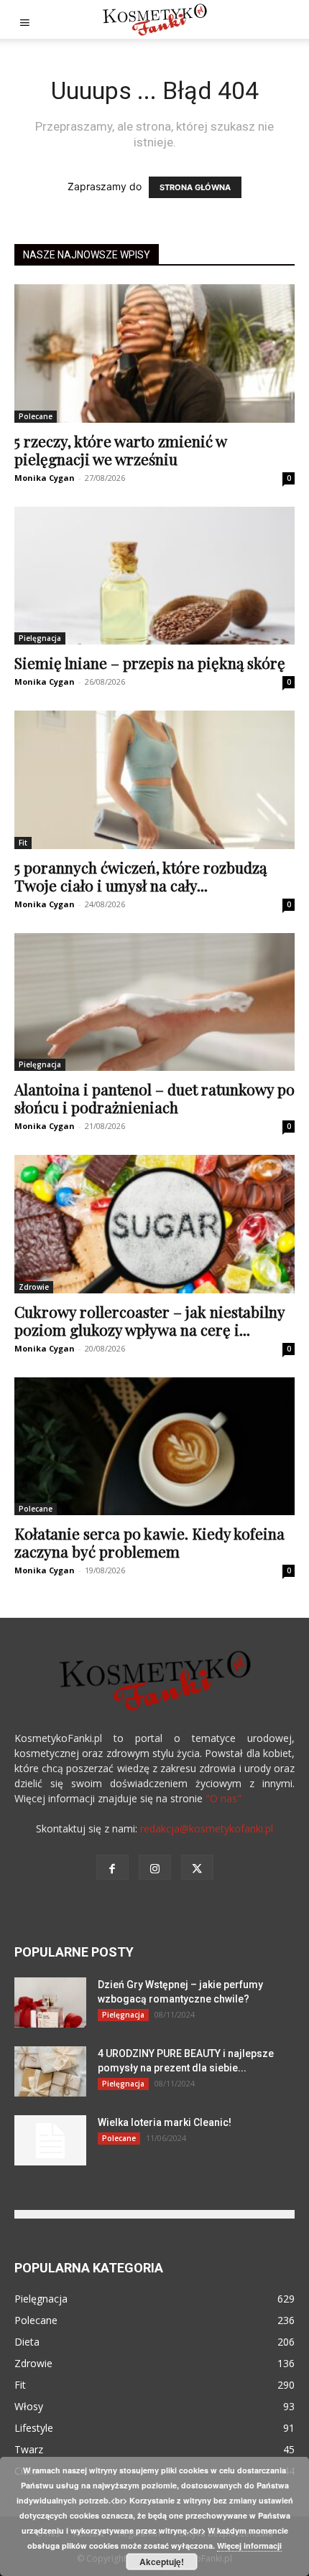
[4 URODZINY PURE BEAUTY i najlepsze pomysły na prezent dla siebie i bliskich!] (50, 2071)
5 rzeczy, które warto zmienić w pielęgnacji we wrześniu (120, 450)
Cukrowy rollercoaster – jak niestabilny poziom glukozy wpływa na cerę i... (149, 1320)
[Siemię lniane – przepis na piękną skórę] (154, 576)
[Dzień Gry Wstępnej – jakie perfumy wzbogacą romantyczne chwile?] (50, 2003)
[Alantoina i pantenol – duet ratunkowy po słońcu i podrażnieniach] (154, 1002)
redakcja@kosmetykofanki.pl (207, 1828)
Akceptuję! (162, 2562)
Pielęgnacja (40, 638)
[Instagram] (155, 1867)
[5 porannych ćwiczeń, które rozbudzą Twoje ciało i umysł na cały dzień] (154, 780)
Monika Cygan (45, 478)
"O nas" (223, 1798)
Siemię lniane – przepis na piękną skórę (150, 662)
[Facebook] (112, 1867)
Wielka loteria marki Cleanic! (165, 2122)
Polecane (36, 416)
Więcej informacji (249, 2545)
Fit (23, 843)
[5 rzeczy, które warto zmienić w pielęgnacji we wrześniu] (154, 353)
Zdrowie (34, 1287)
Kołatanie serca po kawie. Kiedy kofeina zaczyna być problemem (149, 1542)
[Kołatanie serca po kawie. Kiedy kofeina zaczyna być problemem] (154, 1447)
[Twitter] (197, 1867)
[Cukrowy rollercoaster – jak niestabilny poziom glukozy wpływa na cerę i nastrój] (154, 1224)
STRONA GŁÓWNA (195, 187)
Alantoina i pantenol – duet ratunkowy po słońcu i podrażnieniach (154, 1098)
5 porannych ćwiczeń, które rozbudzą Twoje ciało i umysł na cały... (140, 876)
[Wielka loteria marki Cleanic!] (50, 2140)
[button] (24, 19)
